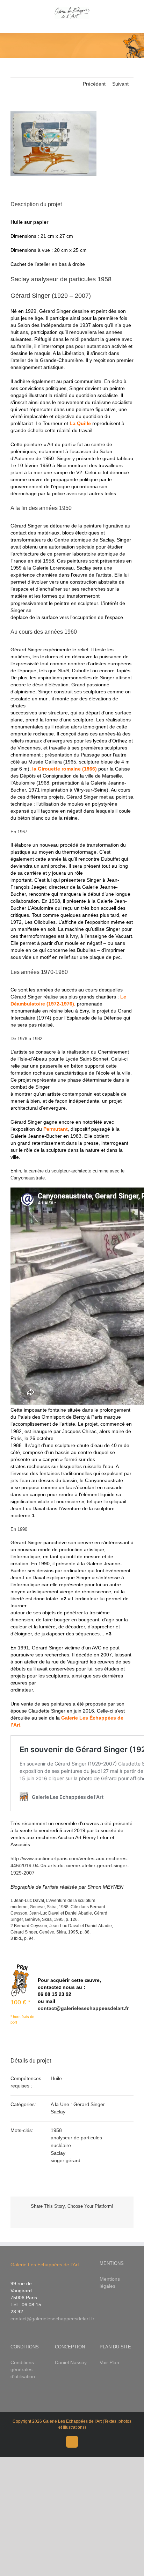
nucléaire (61, 2145)
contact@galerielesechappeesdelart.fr (83, 2008)
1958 (56, 2130)
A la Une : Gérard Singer (78, 2104)
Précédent (94, 84)
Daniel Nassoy (71, 2362)
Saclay (58, 2112)
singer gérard (66, 2160)
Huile (56, 2078)
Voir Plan (109, 2362)
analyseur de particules (76, 2138)
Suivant (120, 84)
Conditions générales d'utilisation (23, 2369)
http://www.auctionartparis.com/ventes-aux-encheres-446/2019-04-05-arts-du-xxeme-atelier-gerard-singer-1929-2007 (70, 1865)
